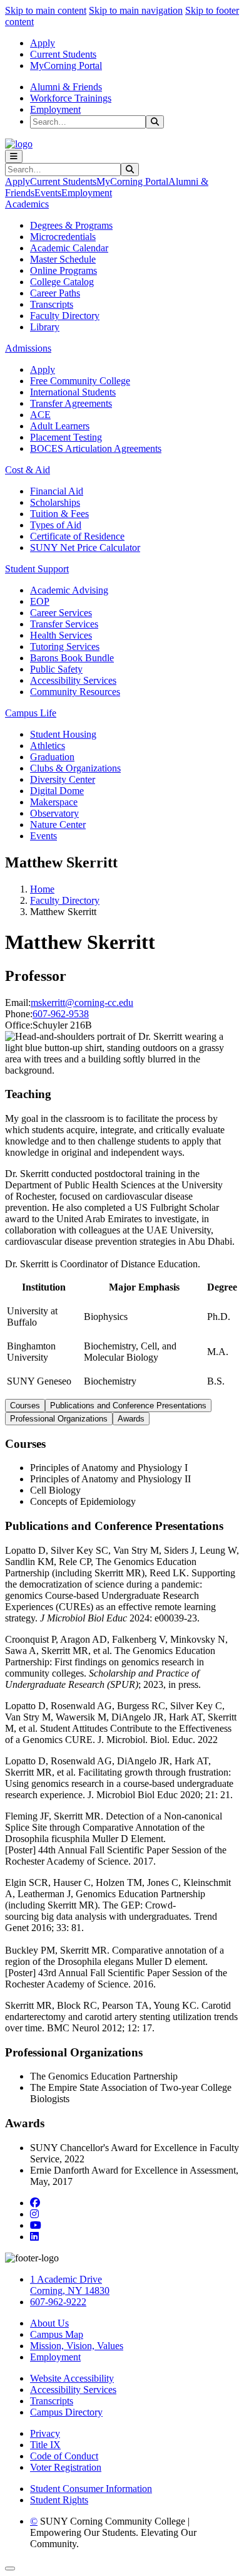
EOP (40, 601)
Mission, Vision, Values (77, 2346)
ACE (40, 415)
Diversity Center (63, 779)
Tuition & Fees (59, 514)
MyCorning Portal (66, 65)
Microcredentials (63, 237)
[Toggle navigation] (14, 156)
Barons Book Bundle (72, 658)
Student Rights (59, 2500)
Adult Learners (60, 426)
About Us (49, 2323)
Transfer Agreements (71, 403)
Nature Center (58, 825)
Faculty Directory (65, 316)
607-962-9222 (58, 2302)
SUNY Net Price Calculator (85, 547)
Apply (43, 43)
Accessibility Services (73, 680)
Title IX (45, 2445)
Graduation (52, 757)
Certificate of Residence (77, 536)
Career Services (61, 613)
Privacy (45, 2433)
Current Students (63, 54)
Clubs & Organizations (75, 768)
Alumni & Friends (66, 87)
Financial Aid (57, 491)
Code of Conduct (64, 2456)
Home (42, 889)
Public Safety (56, 669)
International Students (73, 392)
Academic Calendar (69, 248)
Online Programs (64, 270)
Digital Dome (57, 791)
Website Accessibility (72, 2378)
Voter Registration (66, 2467)
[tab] (25, 1406)
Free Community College (80, 381)
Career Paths (55, 293)
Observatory (54, 813)
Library (45, 327)
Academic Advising (69, 590)
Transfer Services (64, 624)
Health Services (61, 635)
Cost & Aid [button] (28, 470)
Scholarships (55, 502)
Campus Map (57, 2334)
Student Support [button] (37, 569)
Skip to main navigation (136, 10)
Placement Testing (66, 437)
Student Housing (63, 734)
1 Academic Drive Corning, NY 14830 (70, 2285)
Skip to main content (46, 10)
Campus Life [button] (31, 713)
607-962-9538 (61, 1014)
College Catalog (62, 282)
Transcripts (52, 304)
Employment (55, 109)
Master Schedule (63, 259)
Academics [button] (27, 204)
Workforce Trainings (71, 98)
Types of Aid (56, 525)
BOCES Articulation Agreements (96, 448)
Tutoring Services (65, 647)
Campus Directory (66, 2412)
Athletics (48, 746)
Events (48, 193)
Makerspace (54, 802)
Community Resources (75, 692)
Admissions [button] (28, 348)
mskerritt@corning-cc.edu (82, 1003)
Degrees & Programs (71, 225)
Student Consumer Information (91, 2489)
